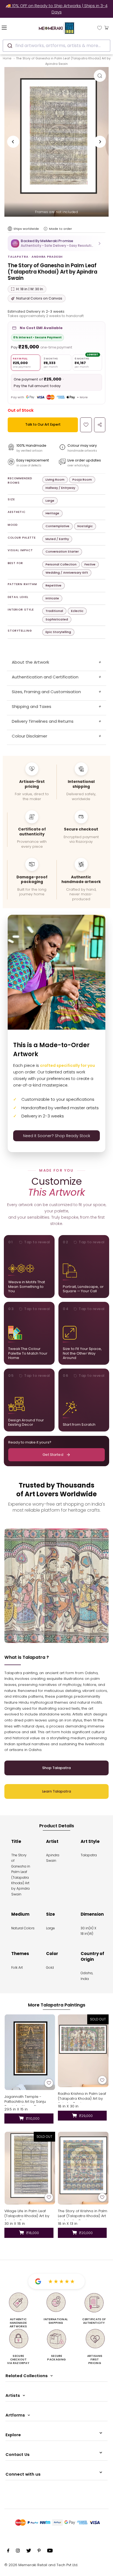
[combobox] (56, 46)
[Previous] (13, 142)
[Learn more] (46, 229)
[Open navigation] (12, 27)
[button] (56, 243)
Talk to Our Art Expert (43, 424)
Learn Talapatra (57, 1791)
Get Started (53, 1455)
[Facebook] (8, 2551)
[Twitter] (29, 2551)
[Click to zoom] (100, 76)
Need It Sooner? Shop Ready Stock (57, 1136)
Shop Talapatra (56, 1768)
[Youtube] (50, 2551)
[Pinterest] (39, 2551)
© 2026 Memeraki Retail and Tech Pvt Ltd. (41, 2565)
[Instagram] (18, 2551)
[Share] (100, 425)
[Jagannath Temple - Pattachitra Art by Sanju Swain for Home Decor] (30, 2052)
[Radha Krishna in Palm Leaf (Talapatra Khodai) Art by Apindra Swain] (83, 2051)
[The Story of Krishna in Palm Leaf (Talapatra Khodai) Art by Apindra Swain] (83, 2168)
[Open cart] (107, 27)
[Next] (100, 142)
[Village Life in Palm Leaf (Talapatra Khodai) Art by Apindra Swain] (30, 2168)
